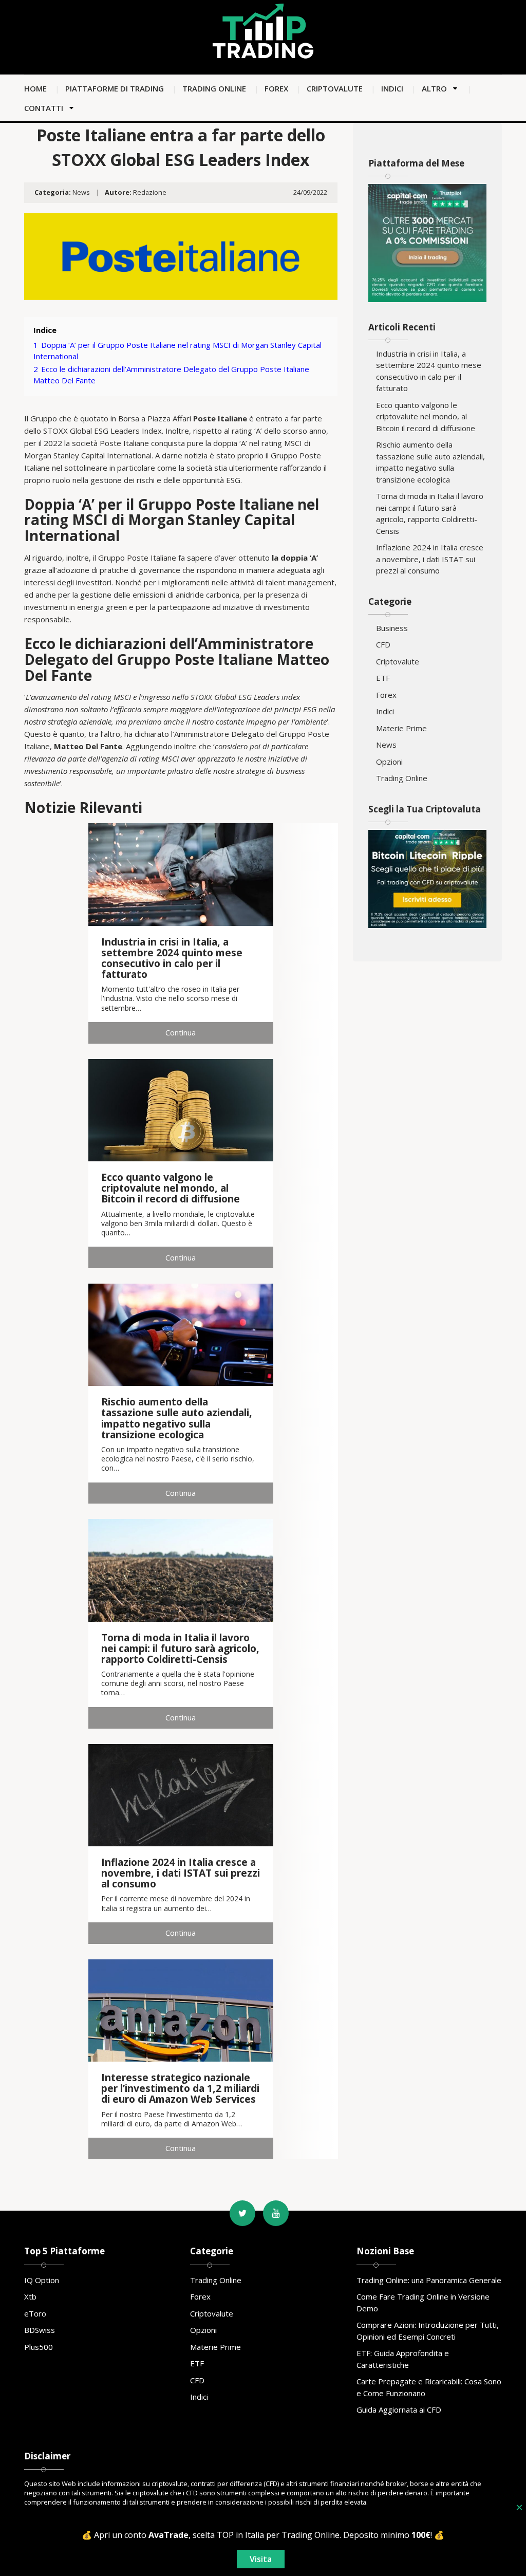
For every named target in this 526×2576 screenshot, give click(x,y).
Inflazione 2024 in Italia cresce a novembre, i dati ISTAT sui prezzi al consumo (430, 559)
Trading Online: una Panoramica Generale (429, 2280)
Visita (261, 2559)
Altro (434, 88)
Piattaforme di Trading (115, 88)
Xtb (30, 2296)
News (81, 192)
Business (392, 628)
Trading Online (214, 88)
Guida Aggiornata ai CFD (399, 2410)
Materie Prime (401, 728)
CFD (383, 644)
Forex (276, 88)
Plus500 (39, 2347)
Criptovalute (335, 88)
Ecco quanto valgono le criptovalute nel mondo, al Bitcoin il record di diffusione (426, 416)
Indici (392, 88)
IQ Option (42, 2280)
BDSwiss (40, 2330)
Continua (181, 1032)
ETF (383, 678)
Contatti (44, 108)
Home (35, 88)
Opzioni (389, 762)
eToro (35, 2313)
